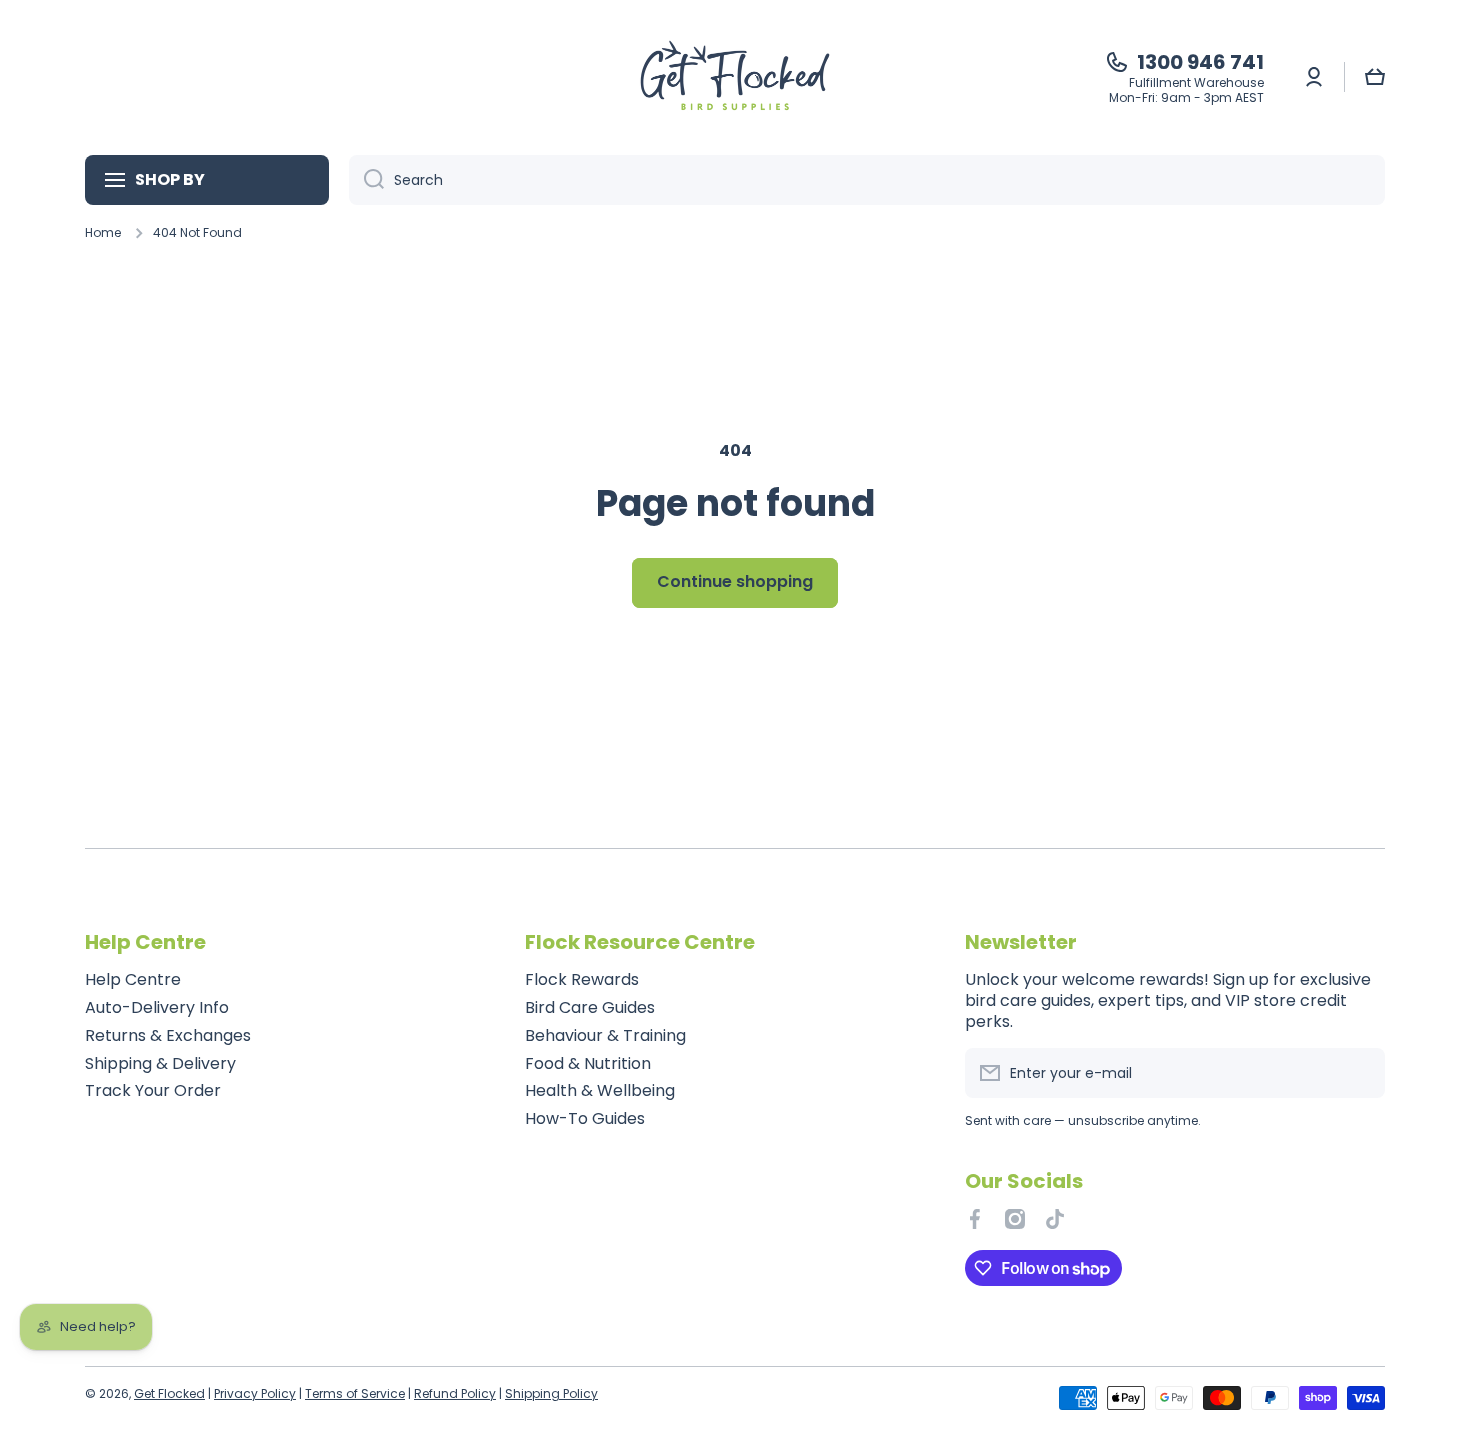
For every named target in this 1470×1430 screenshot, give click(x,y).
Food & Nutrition (588, 1063)
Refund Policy (455, 1393)
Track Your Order (153, 1090)
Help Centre (133, 979)
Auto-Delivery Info (157, 1007)
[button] (1375, 77)
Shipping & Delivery (160, 1063)
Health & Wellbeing (600, 1090)
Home (103, 233)
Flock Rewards (582, 979)
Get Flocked (169, 1393)
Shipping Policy (551, 1393)
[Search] (366, 180)
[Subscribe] (1360, 1073)
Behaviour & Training (605, 1035)
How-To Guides (585, 1118)
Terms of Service (355, 1393)
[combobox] (867, 180)
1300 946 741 (1200, 62)
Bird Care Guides (590, 1007)
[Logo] (735, 77)
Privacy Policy (255, 1393)
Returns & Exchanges (168, 1035)
